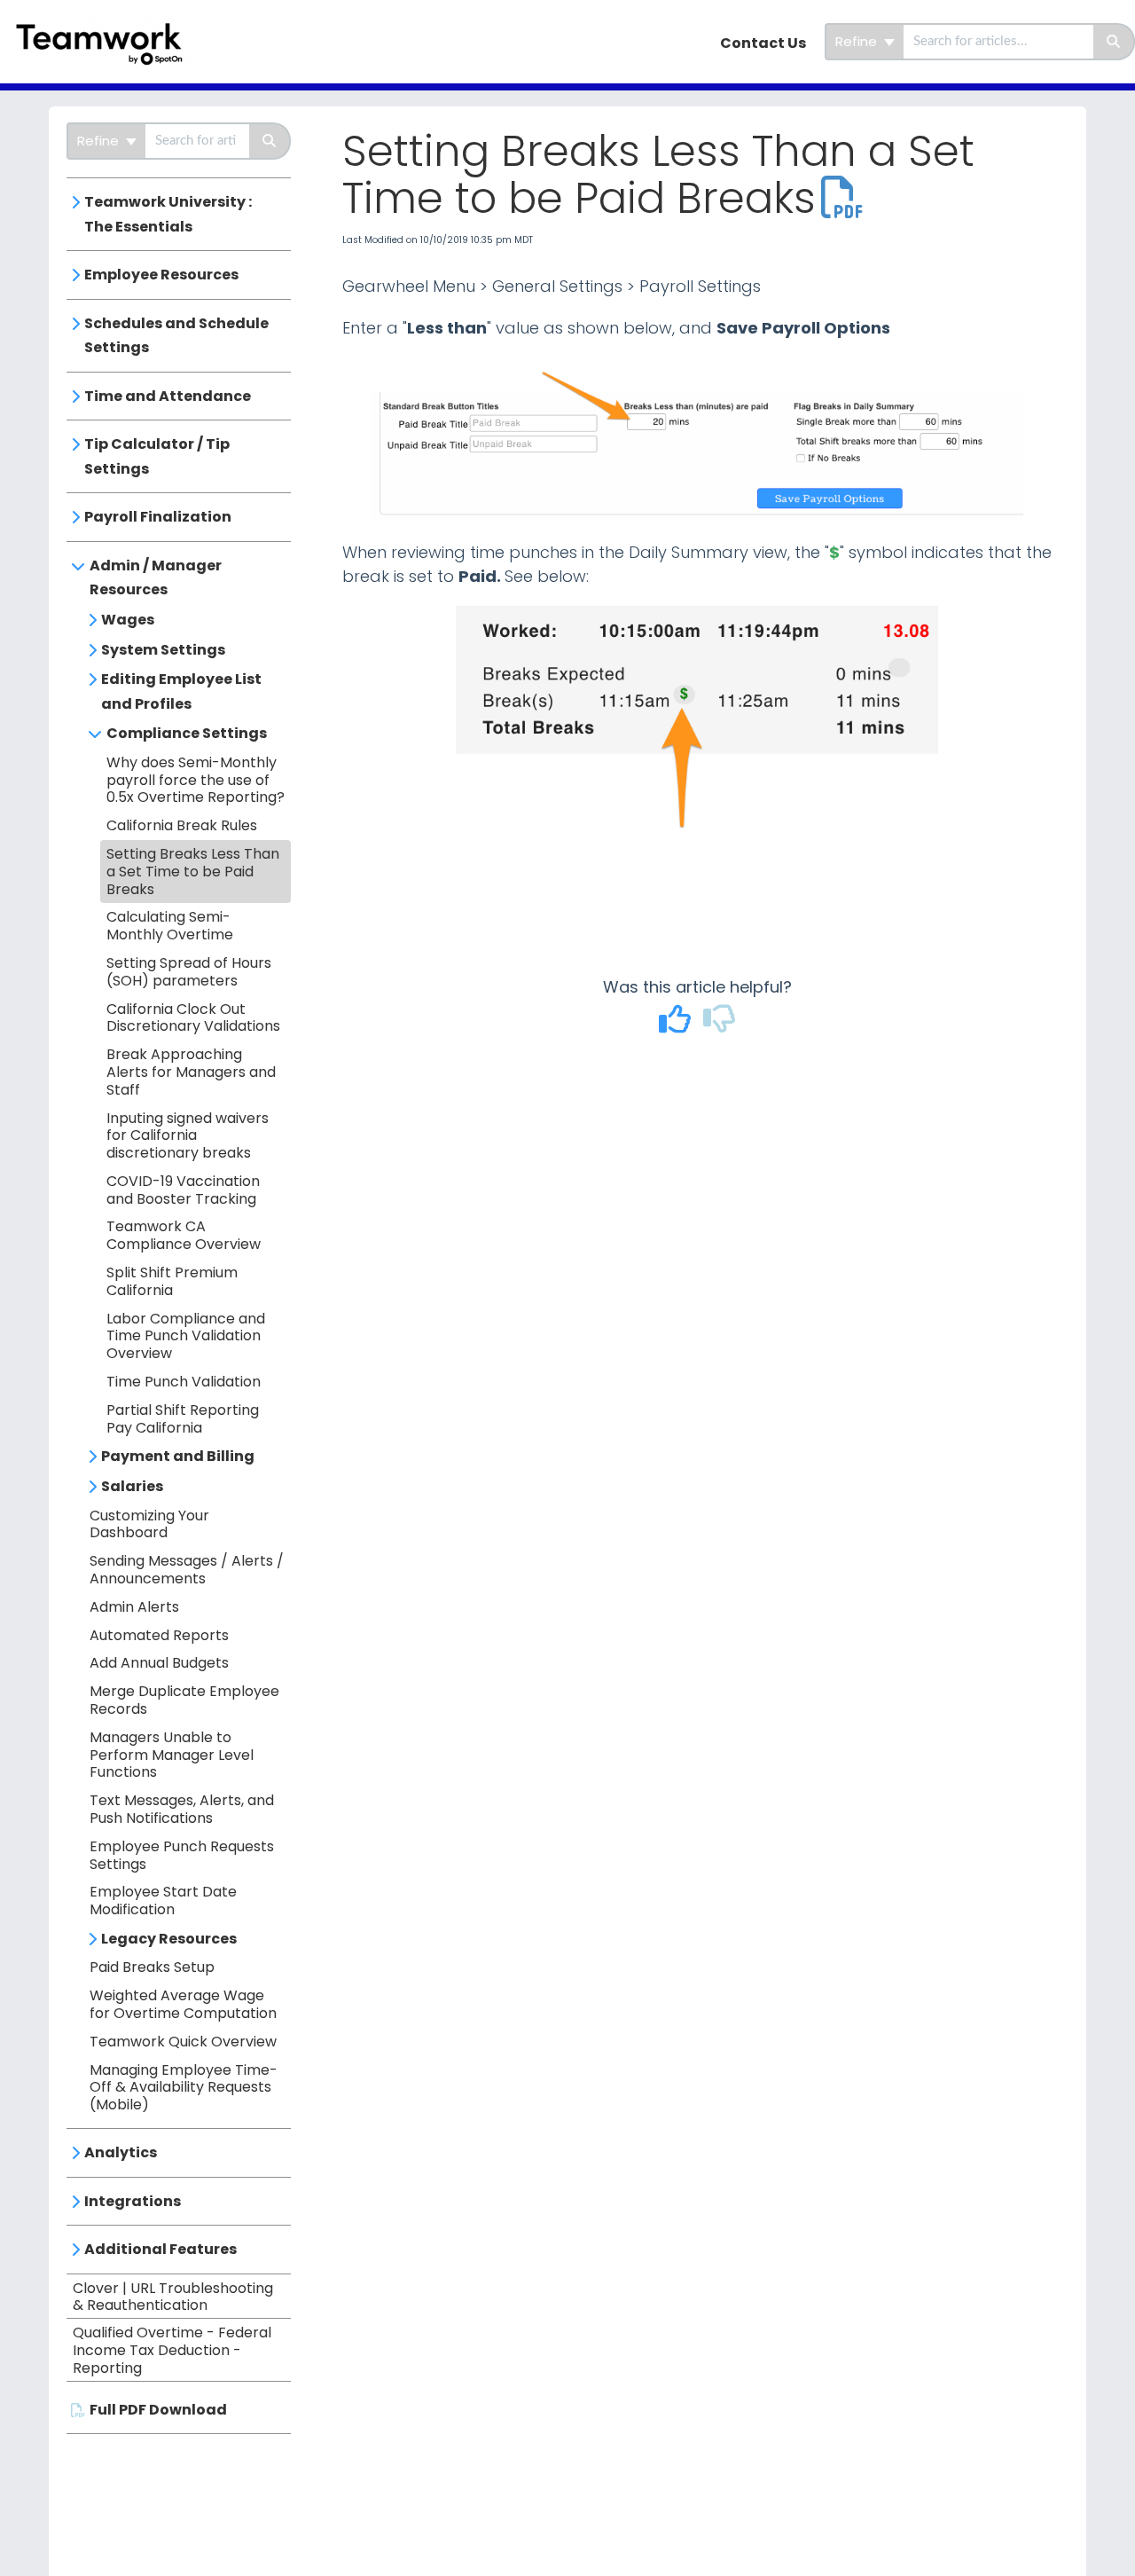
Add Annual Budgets (159, 1663)
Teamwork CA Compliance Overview (184, 1235)
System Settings (163, 650)
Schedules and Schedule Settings (176, 336)
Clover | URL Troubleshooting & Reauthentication (173, 2297)
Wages (128, 620)
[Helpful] (677, 1025)
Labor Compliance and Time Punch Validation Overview (186, 1336)
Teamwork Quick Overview (183, 2042)
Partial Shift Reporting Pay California (183, 1419)
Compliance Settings (187, 733)
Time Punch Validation (184, 1382)
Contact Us (763, 43)
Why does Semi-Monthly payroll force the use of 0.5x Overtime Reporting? (196, 780)
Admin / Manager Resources (156, 578)
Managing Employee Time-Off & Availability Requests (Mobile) (184, 2088)
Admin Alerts (134, 1607)
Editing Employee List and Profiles (181, 691)
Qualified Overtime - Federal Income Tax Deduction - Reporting (172, 2350)
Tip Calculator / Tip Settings (157, 456)
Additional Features (160, 2249)
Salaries (132, 1486)
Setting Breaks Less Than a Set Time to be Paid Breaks (193, 872)
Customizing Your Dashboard (149, 1524)
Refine (858, 41)
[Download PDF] (842, 198)
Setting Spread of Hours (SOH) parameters (189, 972)
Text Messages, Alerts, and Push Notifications (182, 1809)
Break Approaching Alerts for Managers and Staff (191, 1072)
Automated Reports (159, 1635)
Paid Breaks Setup (152, 1967)
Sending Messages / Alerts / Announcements (187, 1570)
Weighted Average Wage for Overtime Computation (183, 2004)
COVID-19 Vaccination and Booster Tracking (183, 1190)
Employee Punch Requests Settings (182, 1855)
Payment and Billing (178, 1456)
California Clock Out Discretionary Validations (193, 1018)
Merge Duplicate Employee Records (184, 1700)
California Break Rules (182, 825)
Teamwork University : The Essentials (168, 214)
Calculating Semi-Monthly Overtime (170, 926)
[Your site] (110, 24)
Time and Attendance (168, 396)
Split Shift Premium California (172, 1281)
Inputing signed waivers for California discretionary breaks (188, 1136)
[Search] (1114, 42)
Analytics (121, 2152)
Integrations (133, 2201)
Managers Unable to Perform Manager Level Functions (172, 1755)
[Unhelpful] (720, 1025)
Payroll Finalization (158, 517)
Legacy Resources (169, 1939)
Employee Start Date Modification (163, 1901)
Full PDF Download (158, 2410)
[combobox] (998, 42)
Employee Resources (161, 275)
